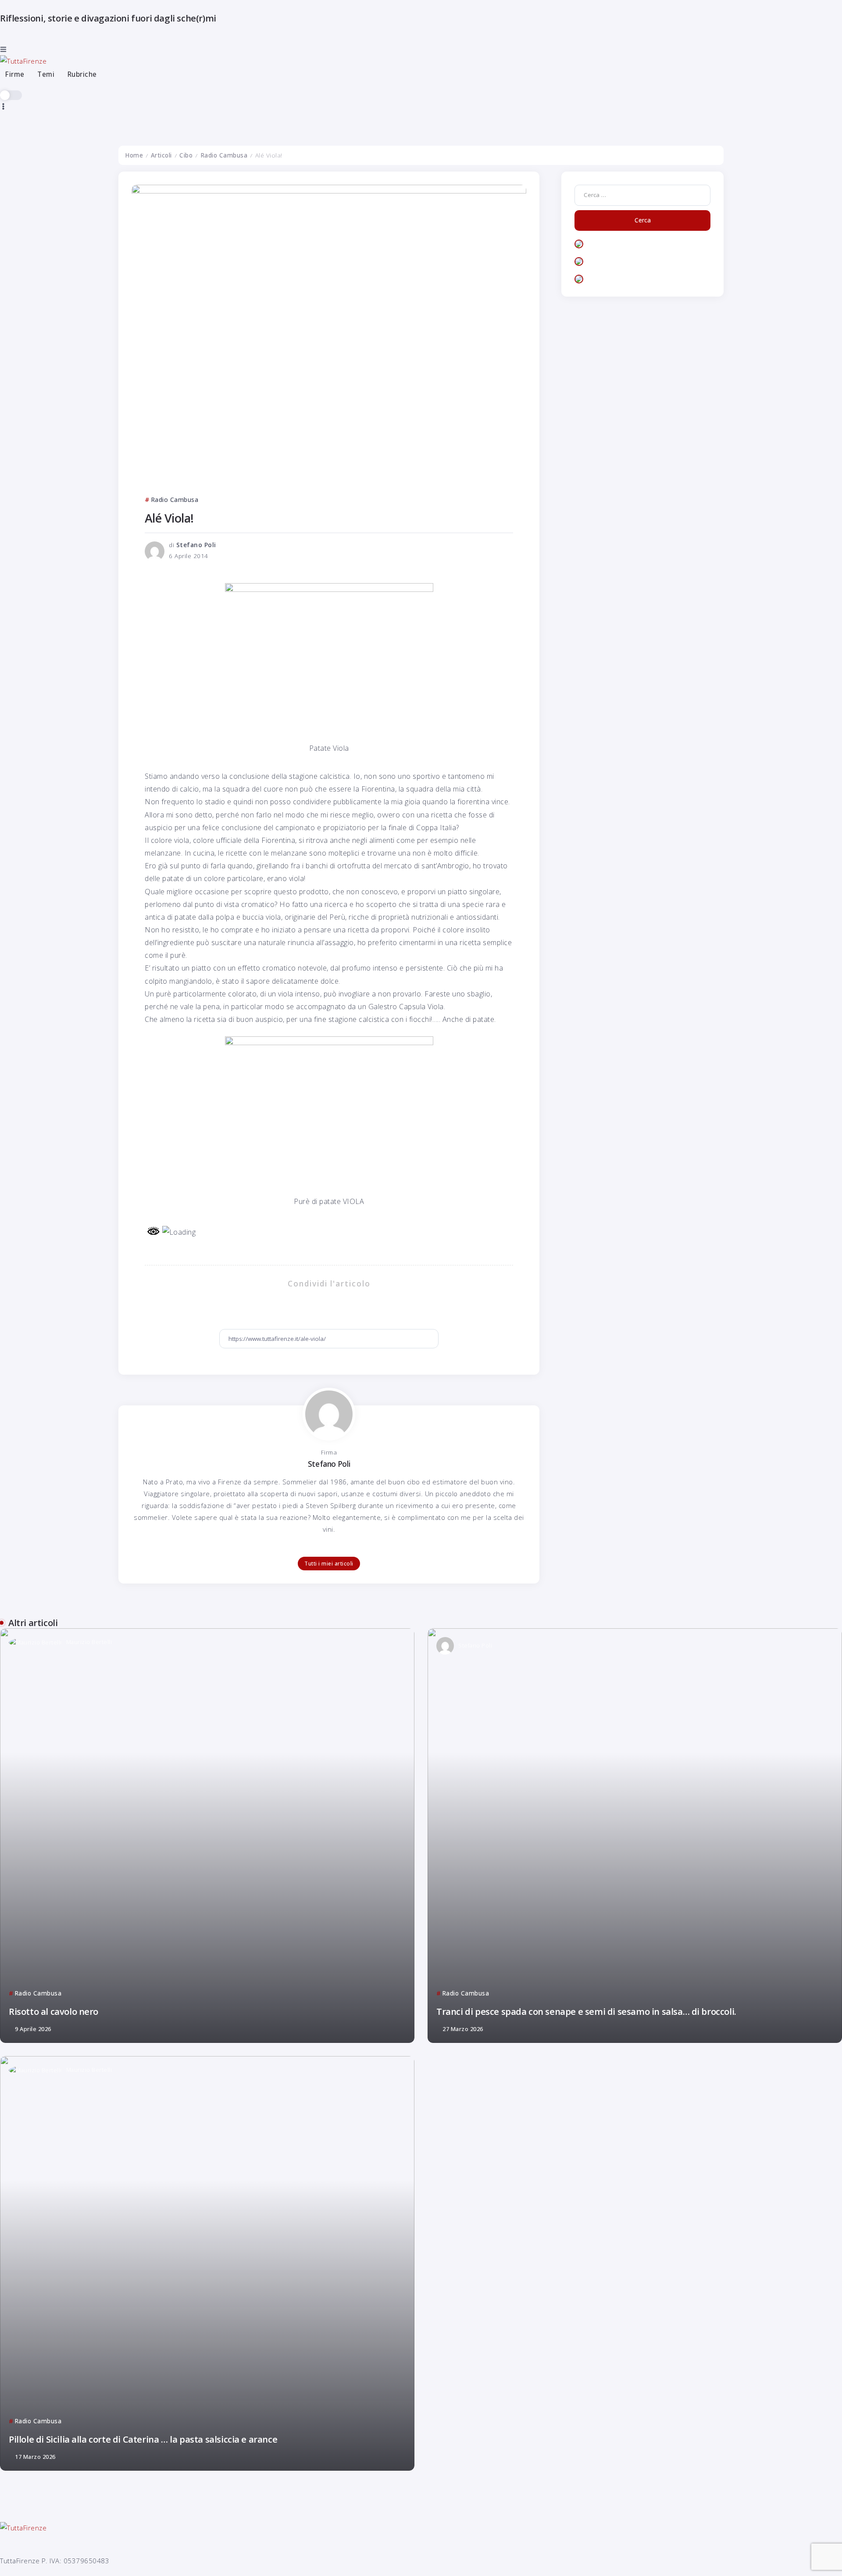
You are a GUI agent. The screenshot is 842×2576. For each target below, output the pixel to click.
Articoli (161, 155)
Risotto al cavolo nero (54, 2011)
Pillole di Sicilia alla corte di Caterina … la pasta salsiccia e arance (143, 2439)
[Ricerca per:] (642, 194)
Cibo (186, 155)
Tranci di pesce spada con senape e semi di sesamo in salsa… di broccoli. (586, 2011)
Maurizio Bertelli (89, 1642)
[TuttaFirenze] (23, 60)
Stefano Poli (196, 545)
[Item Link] (207, 1836)
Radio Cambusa (224, 155)
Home (134, 155)
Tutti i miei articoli (329, 1564)
